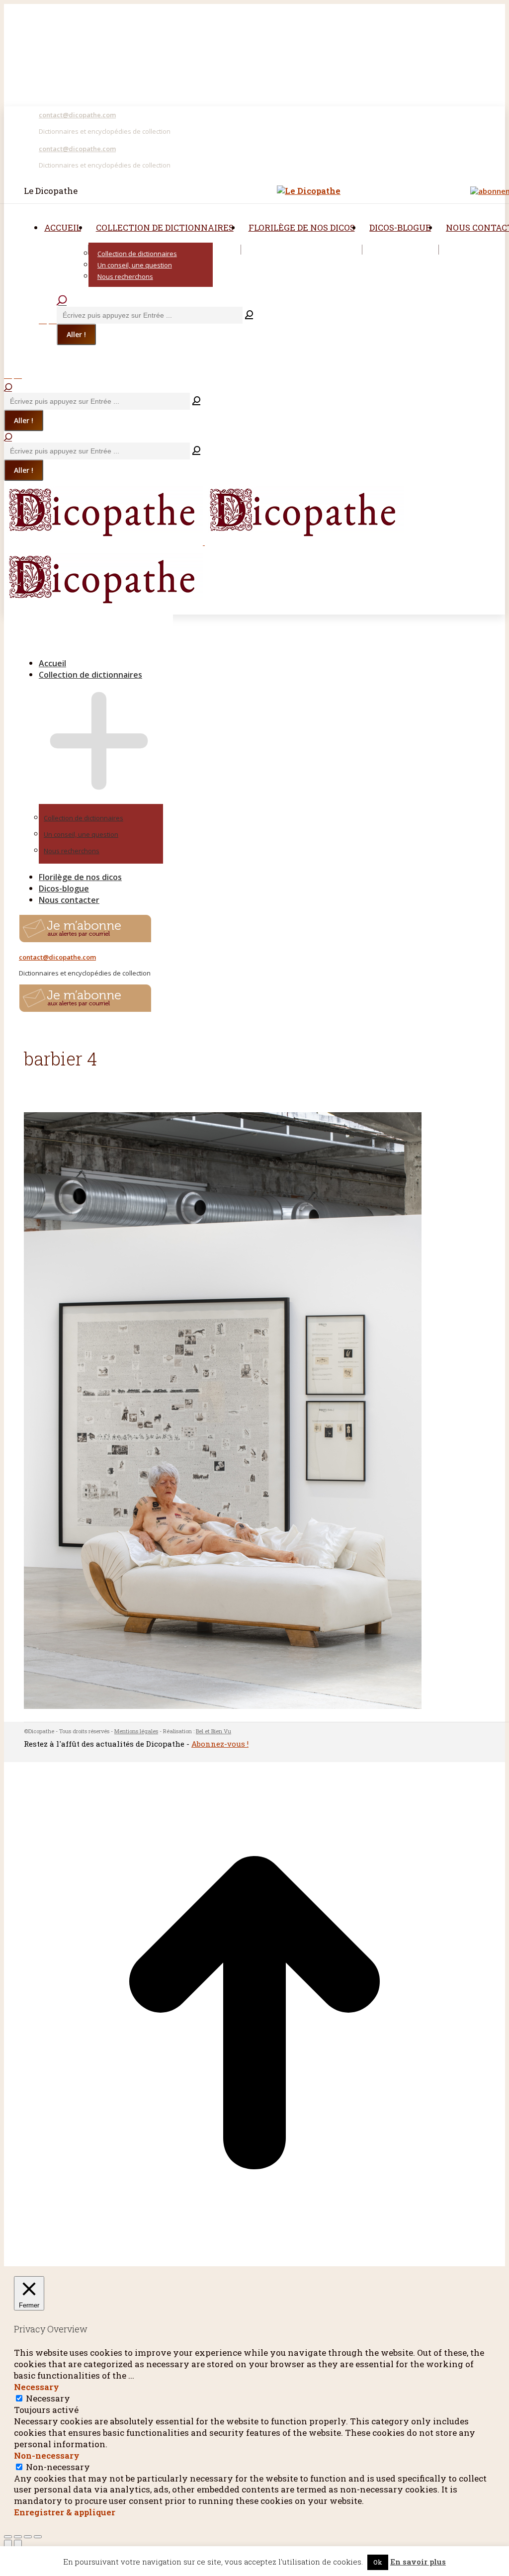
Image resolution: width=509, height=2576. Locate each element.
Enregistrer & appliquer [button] (65, 2512)
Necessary (48, 2398)
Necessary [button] (37, 2387)
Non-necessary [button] (47, 2455)
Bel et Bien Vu (213, 1731)
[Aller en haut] (254, 2260)
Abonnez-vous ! (220, 1744)
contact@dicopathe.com (77, 115)
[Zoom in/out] (38, 2537)
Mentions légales (136, 1731)
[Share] (18, 2537)
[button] (89, 647)
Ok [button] (378, 2562)
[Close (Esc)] (8, 2537)
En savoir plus (418, 2562)
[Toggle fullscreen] (28, 2537)
